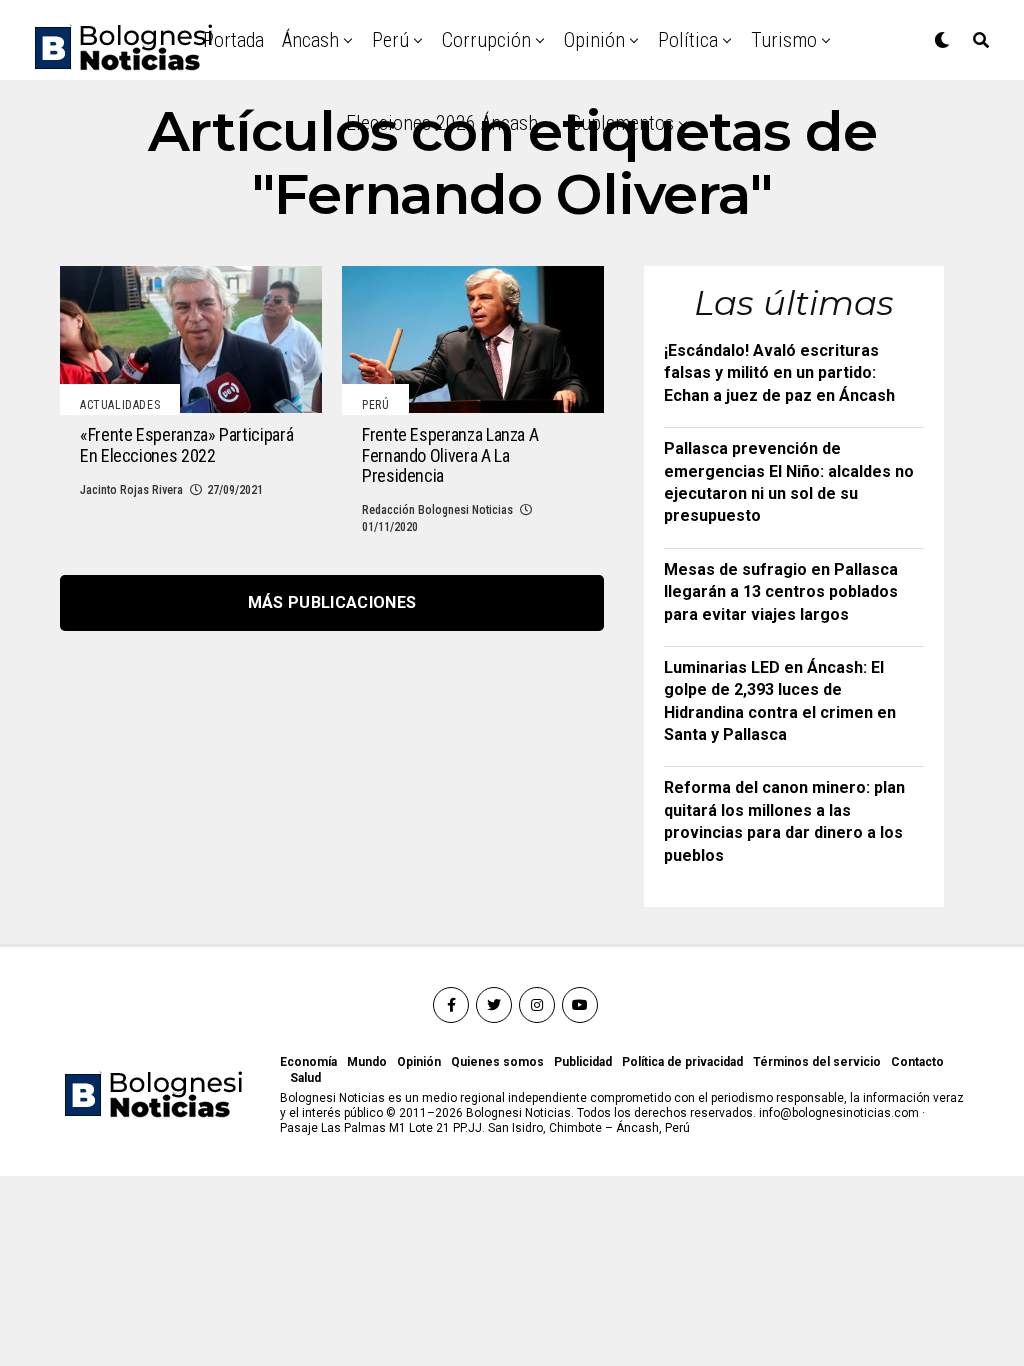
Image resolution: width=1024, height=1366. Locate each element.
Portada (233, 40)
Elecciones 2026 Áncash (442, 123)
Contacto (917, 1062)
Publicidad (583, 1062)
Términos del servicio (817, 1062)
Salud (305, 1078)
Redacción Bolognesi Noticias (437, 510)
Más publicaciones (332, 602)
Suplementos (622, 123)
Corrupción (486, 40)
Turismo (784, 40)
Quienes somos (497, 1062)
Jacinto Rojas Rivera (131, 490)
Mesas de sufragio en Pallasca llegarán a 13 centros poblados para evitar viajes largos (781, 592)
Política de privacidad (682, 1062)
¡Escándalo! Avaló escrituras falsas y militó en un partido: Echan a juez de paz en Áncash (779, 373)
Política (688, 40)
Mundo (367, 1062)
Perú (390, 40)
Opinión (594, 40)
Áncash (310, 40)
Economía (308, 1062)
